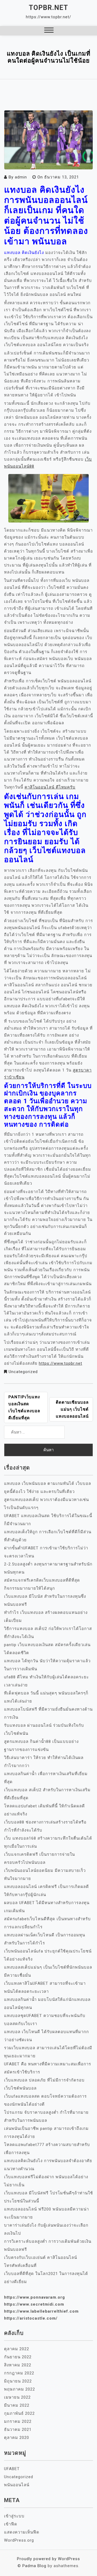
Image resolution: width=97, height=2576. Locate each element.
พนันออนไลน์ (17, 2485)
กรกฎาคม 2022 (19, 2373)
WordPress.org (19, 2540)
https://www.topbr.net (60, 1363)
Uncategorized (23, 1372)
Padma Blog (34, 2566)
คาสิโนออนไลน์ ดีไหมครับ (50, 787)
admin (21, 177)
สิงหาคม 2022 (18, 2365)
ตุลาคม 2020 (17, 2438)
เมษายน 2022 (17, 2397)
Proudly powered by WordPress (48, 2559)
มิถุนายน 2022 (18, 2381)
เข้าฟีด (11, 2524)
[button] (49, 31)
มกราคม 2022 (18, 2421)
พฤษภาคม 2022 (20, 2389)
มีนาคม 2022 (17, 2405)
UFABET (12, 2469)
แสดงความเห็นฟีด (22, 2532)
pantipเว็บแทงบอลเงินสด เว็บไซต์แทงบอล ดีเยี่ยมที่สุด (24, 1407)
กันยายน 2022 (18, 2357)
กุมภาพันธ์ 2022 (19, 2413)
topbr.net (48, 8)
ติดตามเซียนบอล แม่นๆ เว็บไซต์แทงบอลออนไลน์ (72, 1409)
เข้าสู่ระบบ (14, 2516)
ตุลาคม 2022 (17, 2349)
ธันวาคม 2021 (18, 2430)
